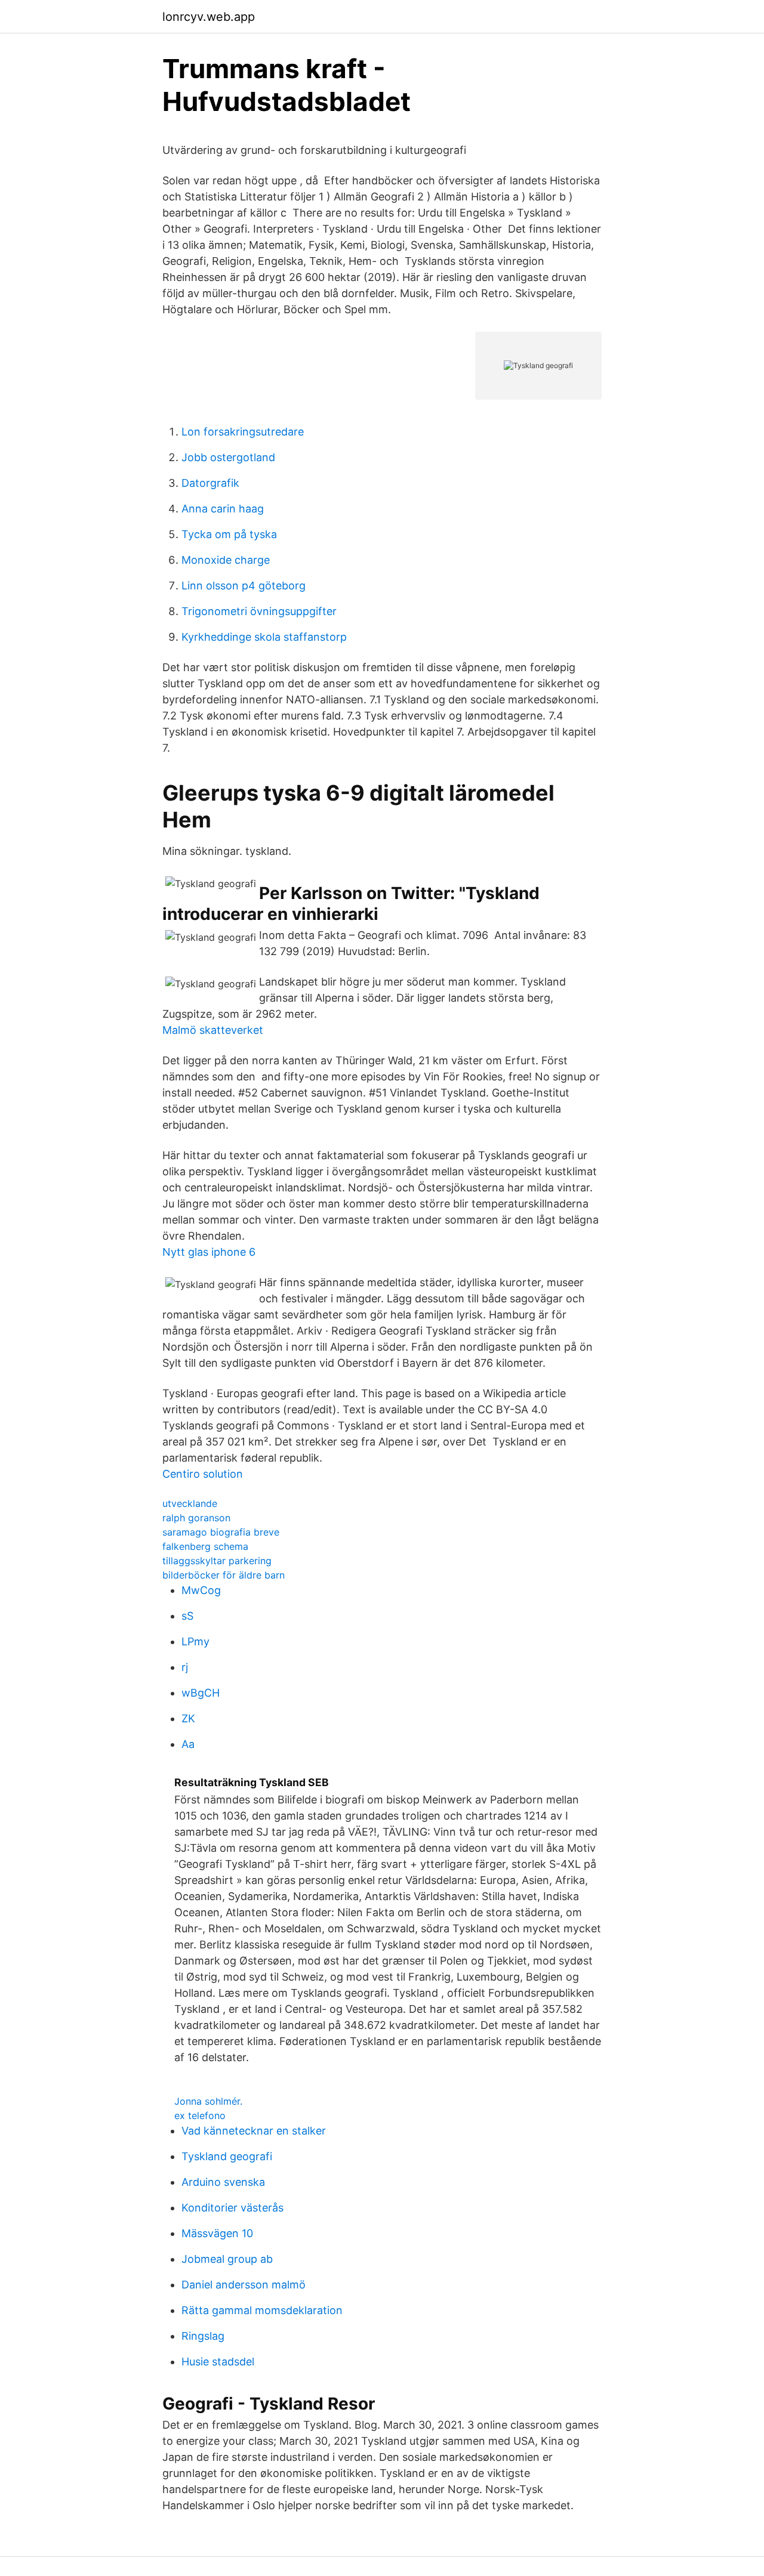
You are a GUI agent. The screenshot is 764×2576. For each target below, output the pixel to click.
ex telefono (200, 2115)
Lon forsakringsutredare (243, 432)
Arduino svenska (223, 2182)
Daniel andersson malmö (244, 2285)
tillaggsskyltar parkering (217, 1561)
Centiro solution (203, 1474)
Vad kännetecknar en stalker (254, 2131)
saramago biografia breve (221, 1532)
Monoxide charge (226, 560)
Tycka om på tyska (229, 534)
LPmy (195, 1641)
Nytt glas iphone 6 (209, 1252)
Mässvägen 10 (217, 2233)
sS (187, 1616)
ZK (188, 1718)
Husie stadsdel (218, 2362)
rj (185, 1667)
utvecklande (190, 1503)
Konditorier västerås (232, 2208)
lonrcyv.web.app (209, 17)
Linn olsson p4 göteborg (244, 586)
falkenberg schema (205, 1546)
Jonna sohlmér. (208, 2101)
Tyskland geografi (227, 2156)
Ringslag (203, 2336)
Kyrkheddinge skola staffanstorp (264, 637)
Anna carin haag (223, 509)
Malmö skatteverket (213, 1030)
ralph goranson (196, 1518)
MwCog (201, 1590)
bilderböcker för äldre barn (224, 1575)
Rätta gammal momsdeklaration (262, 2310)
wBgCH (201, 1693)
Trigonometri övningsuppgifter (259, 611)
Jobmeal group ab (227, 2259)
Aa (188, 1744)
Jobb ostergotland (228, 457)
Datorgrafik (210, 483)
